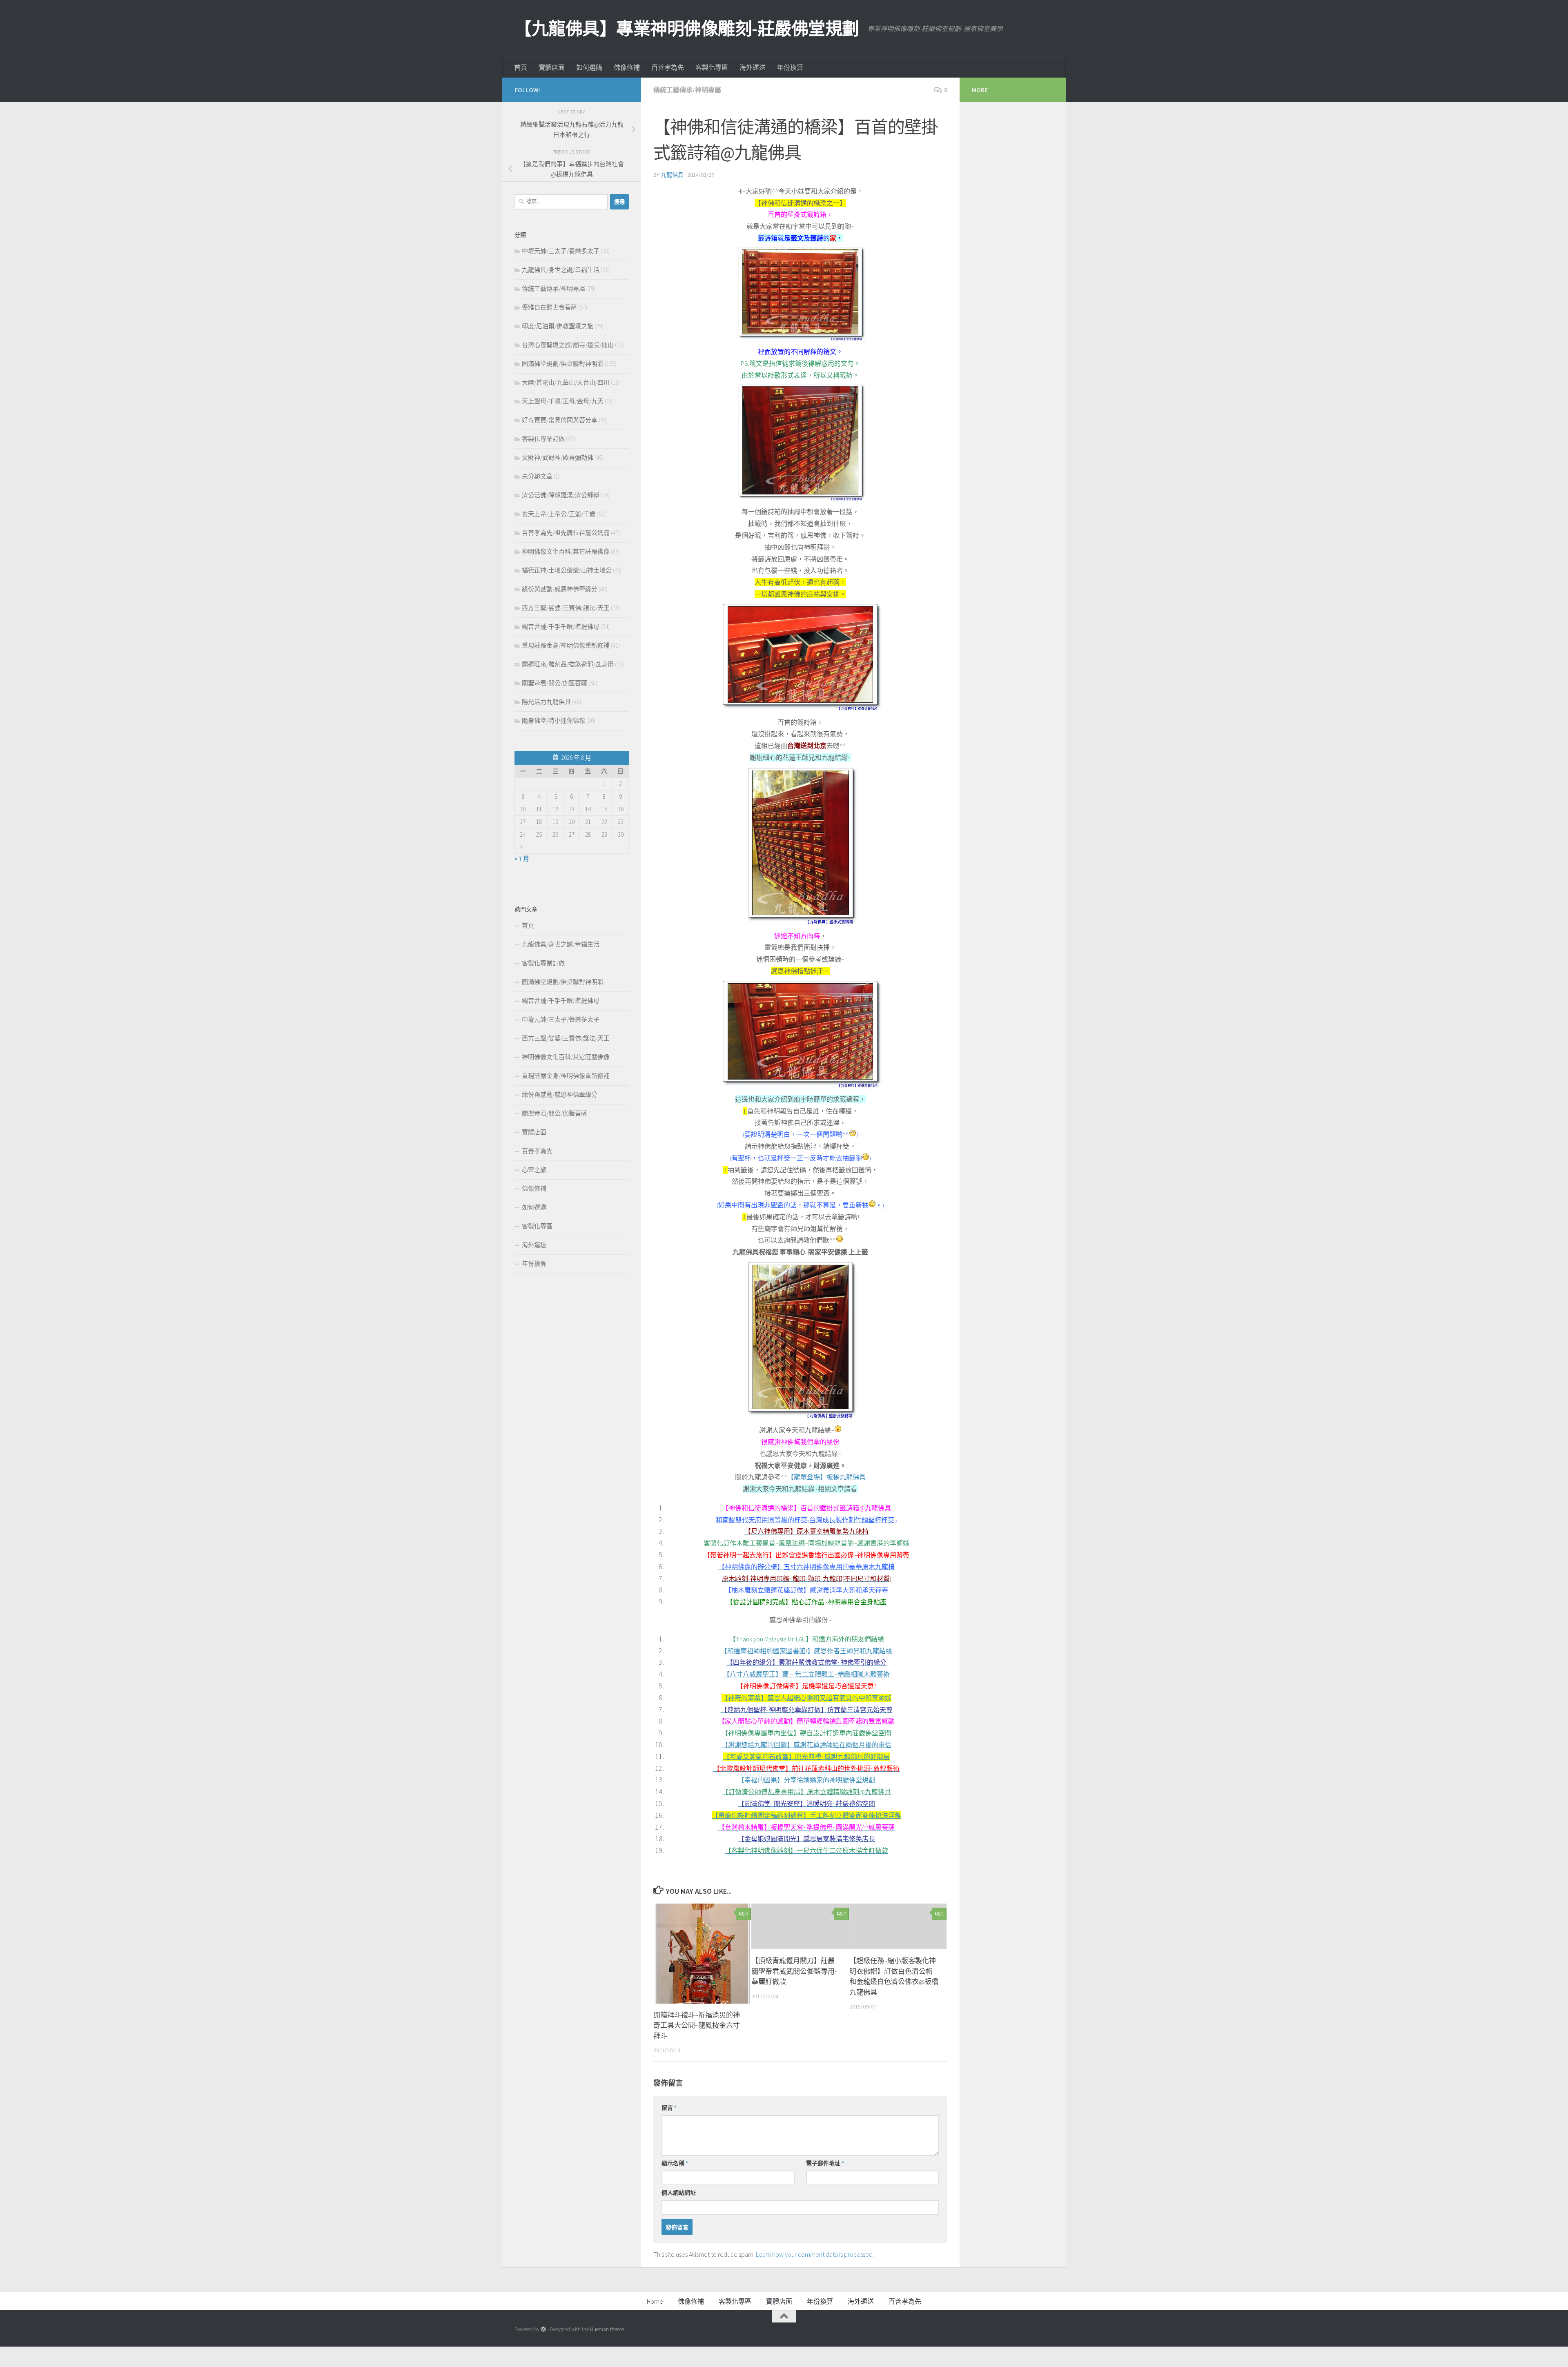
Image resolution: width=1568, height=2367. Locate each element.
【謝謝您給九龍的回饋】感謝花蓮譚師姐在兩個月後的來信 (806, 1745)
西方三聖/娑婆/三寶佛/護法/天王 (566, 608)
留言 (669, 2108)
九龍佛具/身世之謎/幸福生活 (561, 270)
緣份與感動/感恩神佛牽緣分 (560, 589)
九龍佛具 (672, 175)
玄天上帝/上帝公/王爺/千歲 (559, 514)
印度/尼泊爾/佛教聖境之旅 (558, 326)
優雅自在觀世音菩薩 (549, 307)
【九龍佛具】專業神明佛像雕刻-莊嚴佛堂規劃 (687, 29)
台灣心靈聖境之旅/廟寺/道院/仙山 (568, 345)
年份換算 (790, 67)
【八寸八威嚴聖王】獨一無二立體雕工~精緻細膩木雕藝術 (806, 1674)
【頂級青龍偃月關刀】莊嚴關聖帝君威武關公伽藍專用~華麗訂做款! (795, 1971)
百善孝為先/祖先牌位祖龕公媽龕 (566, 533)
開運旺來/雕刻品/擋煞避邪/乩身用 (568, 664)
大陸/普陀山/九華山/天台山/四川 (566, 382)
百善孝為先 (668, 67)
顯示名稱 (675, 2163)
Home (655, 2301)
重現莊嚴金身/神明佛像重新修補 (566, 645)
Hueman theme (607, 2329)
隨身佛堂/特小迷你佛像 (553, 720)
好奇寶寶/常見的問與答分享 (560, 420)
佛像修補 (627, 67)
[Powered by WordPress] (543, 2329)
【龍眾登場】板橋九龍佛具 (826, 1477)
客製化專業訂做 (543, 439)
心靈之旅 (534, 1170)
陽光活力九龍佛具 (546, 702)
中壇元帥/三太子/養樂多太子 (561, 251)
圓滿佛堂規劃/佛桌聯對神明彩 (563, 364)
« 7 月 (522, 858)
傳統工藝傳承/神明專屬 (687, 90)
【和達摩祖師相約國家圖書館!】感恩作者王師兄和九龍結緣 (806, 1651)
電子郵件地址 (825, 2163)
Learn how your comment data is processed (814, 2254)
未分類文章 (537, 476)
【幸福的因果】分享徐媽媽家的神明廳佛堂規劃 (806, 1780)
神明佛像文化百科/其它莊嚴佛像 (566, 551)
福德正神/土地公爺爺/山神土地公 (567, 570)
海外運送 (753, 67)
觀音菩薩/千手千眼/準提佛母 (561, 627)
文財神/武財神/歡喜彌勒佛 (558, 458)
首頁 (521, 67)
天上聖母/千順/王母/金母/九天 (563, 401)
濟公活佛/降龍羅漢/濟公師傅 (561, 495)
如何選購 (589, 67)
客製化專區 (712, 67)
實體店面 (552, 67)
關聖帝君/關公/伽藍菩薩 (555, 683)
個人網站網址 (679, 2193)
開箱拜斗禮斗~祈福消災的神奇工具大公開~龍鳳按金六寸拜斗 (697, 2025)
